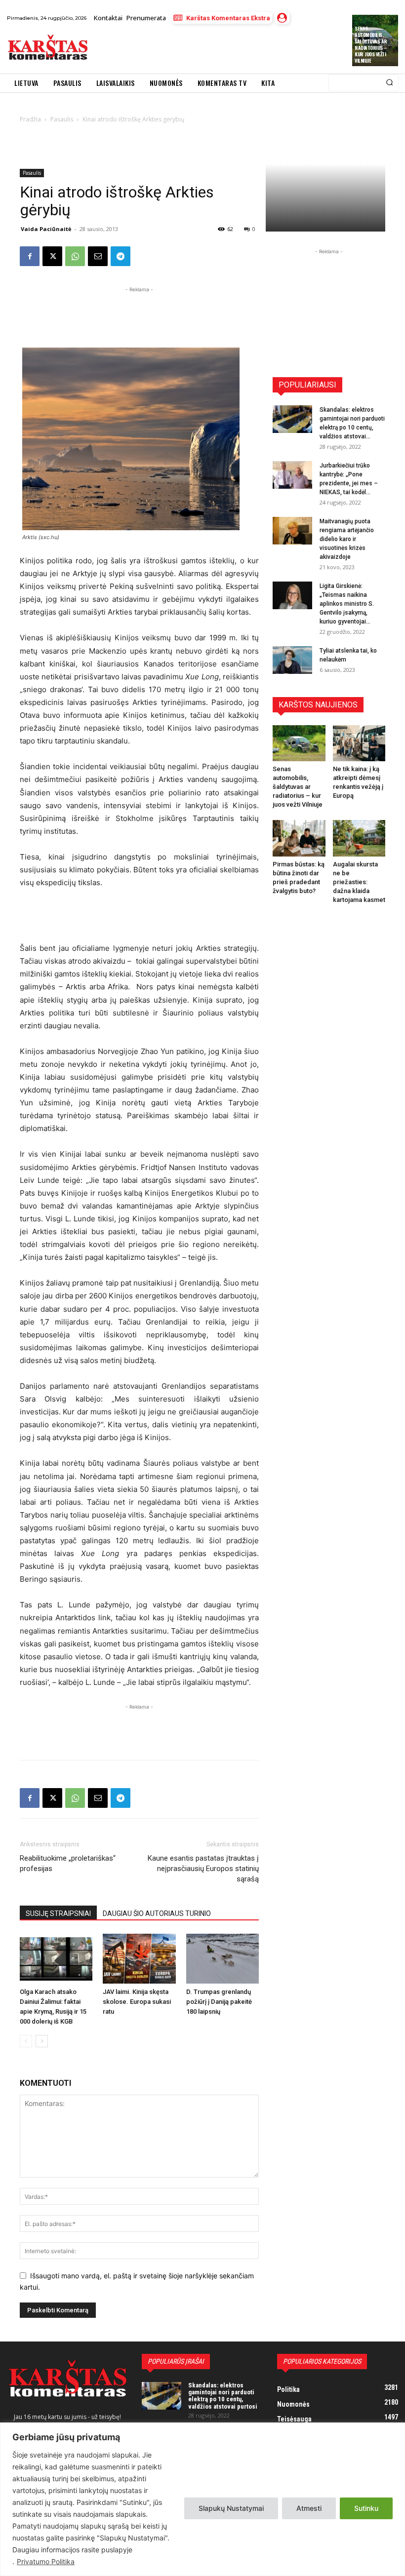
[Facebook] (30, 256)
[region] (202, 2499)
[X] (52, 256)
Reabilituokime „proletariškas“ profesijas (68, 1863)
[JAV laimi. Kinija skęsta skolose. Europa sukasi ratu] (139, 1959)
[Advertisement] (210, 49)
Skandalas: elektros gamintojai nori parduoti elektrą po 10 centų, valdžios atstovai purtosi (223, 2396)
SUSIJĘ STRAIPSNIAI (58, 1913)
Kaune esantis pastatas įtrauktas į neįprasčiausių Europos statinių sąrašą (203, 1869)
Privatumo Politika (46, 2561)
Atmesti (309, 2508)
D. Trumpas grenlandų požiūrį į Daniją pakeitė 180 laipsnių (219, 2002)
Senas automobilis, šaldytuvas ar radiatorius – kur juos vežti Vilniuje (371, 44)
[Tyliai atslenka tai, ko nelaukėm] (292, 660)
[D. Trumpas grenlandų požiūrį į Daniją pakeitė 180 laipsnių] (223, 1959)
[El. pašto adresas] (98, 256)
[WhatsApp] (75, 256)
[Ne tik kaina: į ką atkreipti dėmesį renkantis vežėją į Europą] (359, 743)
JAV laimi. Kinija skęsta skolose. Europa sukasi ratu (137, 2002)
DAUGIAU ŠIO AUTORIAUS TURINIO (157, 1913)
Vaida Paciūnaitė (46, 229)
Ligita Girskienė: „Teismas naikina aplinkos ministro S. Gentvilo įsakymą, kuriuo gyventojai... (347, 604)
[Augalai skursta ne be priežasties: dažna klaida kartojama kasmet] (359, 838)
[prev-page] (26, 2041)
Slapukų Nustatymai (231, 2508)
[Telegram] (121, 256)
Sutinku (366, 2508)
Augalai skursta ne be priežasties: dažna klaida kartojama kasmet (359, 882)
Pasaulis (32, 173)
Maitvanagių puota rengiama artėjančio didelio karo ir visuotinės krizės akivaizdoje (347, 539)
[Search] (389, 83)
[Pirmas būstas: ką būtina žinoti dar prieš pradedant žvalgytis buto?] (299, 838)
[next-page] (42, 2041)
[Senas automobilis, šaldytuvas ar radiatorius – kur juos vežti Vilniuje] (299, 743)
